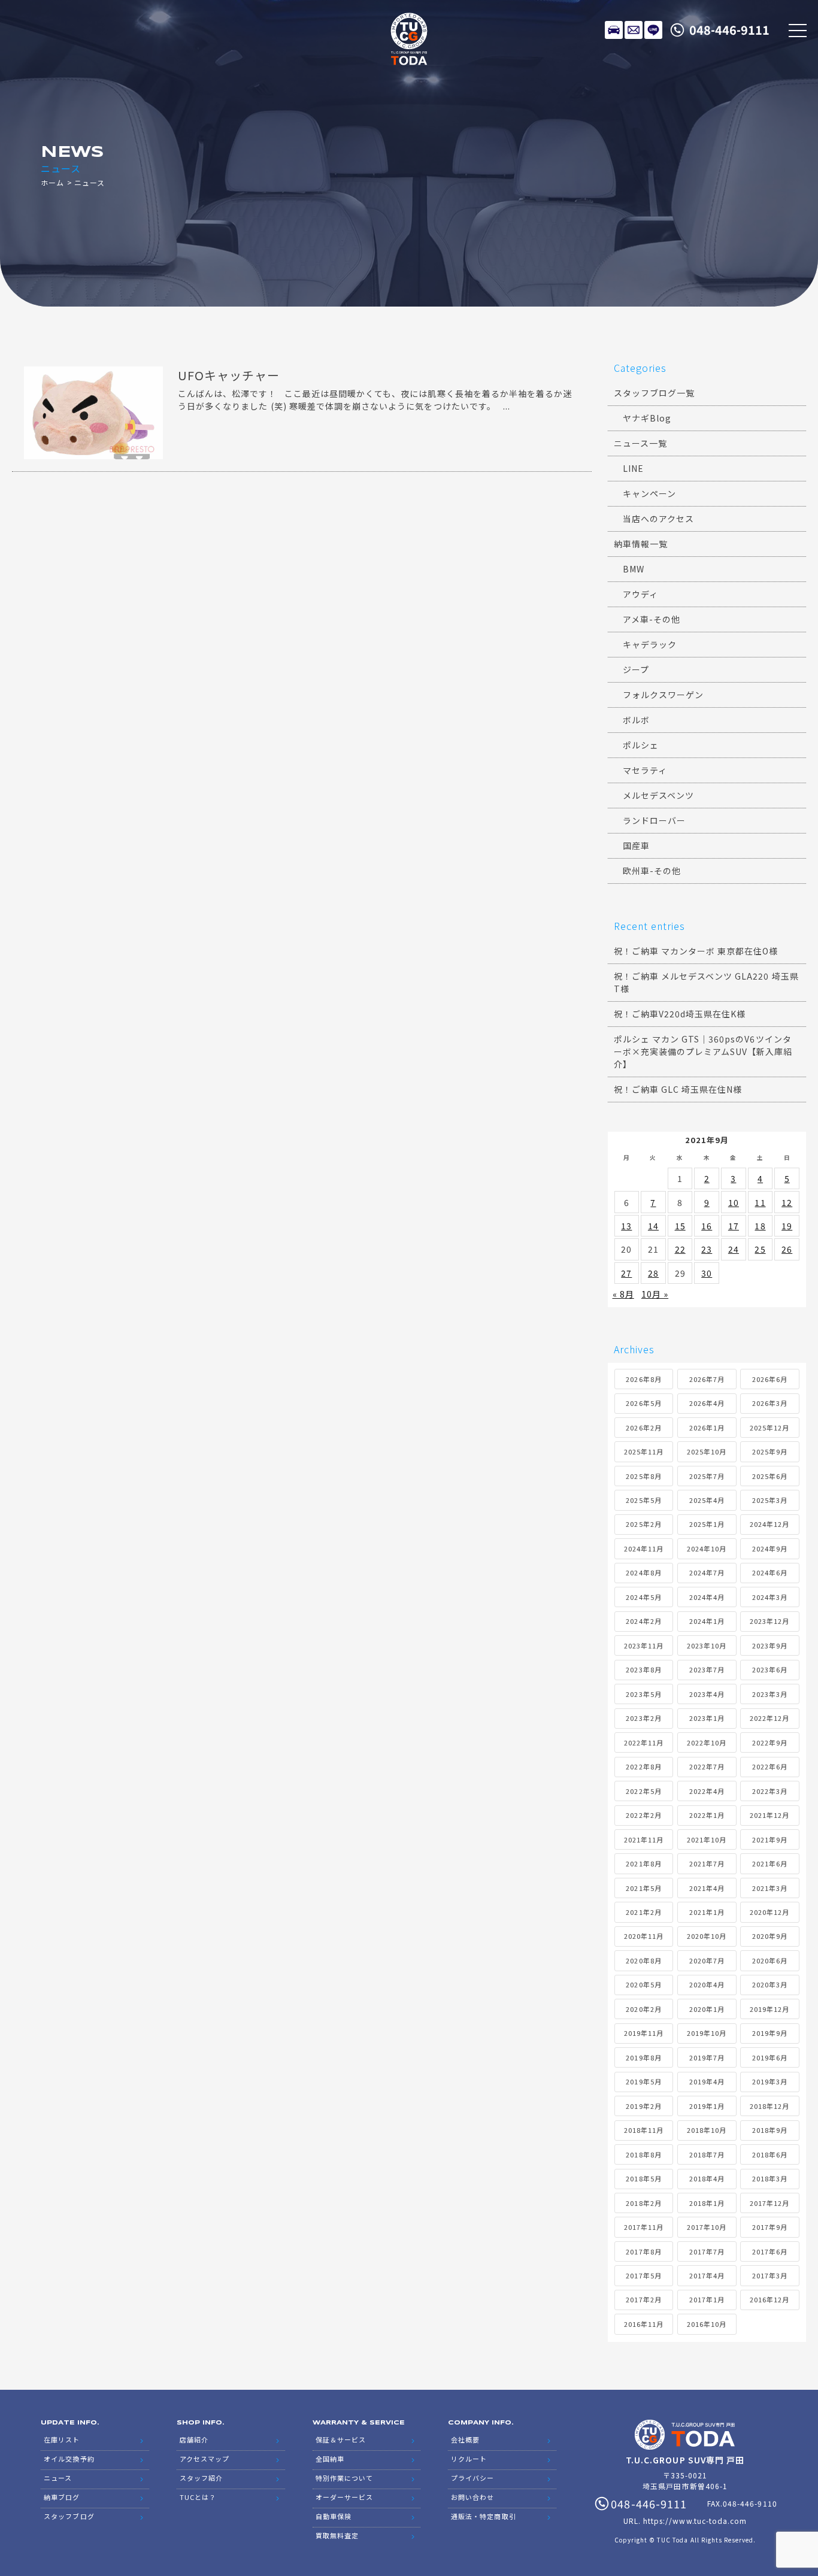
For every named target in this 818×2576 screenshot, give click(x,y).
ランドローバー (654, 820)
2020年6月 (770, 1960)
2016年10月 (707, 2324)
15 (680, 1226)
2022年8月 (643, 1766)
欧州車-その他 (652, 871)
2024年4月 (707, 1597)
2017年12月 (769, 2203)
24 (734, 1249)
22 (680, 1249)
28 (653, 1273)
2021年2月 (643, 1912)
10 (734, 1202)
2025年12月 (769, 1428)
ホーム (52, 182)
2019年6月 (770, 2057)
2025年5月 (643, 1500)
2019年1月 (707, 2106)
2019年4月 (707, 2081)
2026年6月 (770, 1379)
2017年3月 (770, 2275)
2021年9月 (770, 1839)
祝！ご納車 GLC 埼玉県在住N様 (678, 1089)
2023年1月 (707, 1718)
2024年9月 (770, 1548)
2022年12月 (769, 1718)
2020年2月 (643, 2009)
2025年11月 (644, 1451)
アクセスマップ (205, 2459)
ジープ (636, 669)
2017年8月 (643, 2251)
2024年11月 (644, 1548)
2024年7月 (707, 1572)
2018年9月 (770, 2130)
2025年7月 (707, 1476)
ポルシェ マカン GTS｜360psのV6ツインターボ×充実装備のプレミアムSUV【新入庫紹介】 (703, 1051)
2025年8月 (643, 1476)
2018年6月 (770, 2154)
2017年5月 (643, 2275)
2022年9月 (770, 1742)
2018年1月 (707, 2203)
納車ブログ (62, 2497)
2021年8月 (643, 1863)
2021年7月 (707, 1863)
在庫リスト (614, 30)
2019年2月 (643, 2106)
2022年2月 (643, 1815)
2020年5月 (643, 1984)
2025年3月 (770, 1500)
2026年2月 (643, 1428)
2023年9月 (770, 1645)
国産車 (636, 845)
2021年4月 (707, 1888)
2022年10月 (707, 1742)
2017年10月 (707, 2227)
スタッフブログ (69, 2516)
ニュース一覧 (640, 443)
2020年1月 (707, 2009)
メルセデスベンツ (658, 795)
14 (653, 1226)
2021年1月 (707, 1912)
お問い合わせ (472, 2497)
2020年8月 (643, 1960)
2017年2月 (643, 2299)
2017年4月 (707, 2275)
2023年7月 (707, 1669)
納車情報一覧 (641, 544)
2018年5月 (643, 2178)
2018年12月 (769, 2106)
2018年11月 (644, 2130)
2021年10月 (707, 1839)
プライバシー (472, 2478)
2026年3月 (770, 1403)
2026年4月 (707, 1403)
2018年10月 (707, 2130)
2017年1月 (707, 2299)
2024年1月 (707, 1621)
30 (707, 1273)
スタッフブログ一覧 (654, 393)
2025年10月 (707, 1451)
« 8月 (623, 1294)
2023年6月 (770, 1669)
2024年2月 (643, 1621)
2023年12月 (769, 1621)
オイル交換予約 (69, 2459)
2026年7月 (707, 1379)
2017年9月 (770, 2227)
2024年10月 (707, 1548)
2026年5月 (643, 1403)
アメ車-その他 (652, 619)
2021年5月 (643, 1888)
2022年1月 (707, 1815)
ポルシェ (641, 745)
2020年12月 (769, 1912)
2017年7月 (707, 2251)
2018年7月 (707, 2154)
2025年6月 (770, 1476)
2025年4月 (707, 1500)
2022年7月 (707, 1766)
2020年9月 (770, 1936)
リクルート (469, 2459)
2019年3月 (770, 2081)
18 (760, 1226)
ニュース (58, 2478)
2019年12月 (769, 2009)
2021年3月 (770, 1888)
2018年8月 (643, 2154)
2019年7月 (707, 2057)
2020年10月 (707, 1936)
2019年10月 (707, 2033)
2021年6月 (770, 1863)
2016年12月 (769, 2299)
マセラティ (645, 770)
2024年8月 (643, 1572)
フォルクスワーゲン (663, 695)
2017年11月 (644, 2227)
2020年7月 (707, 1960)
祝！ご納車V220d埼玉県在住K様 (680, 1014)
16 (707, 1226)
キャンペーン (649, 493)
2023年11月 (644, 1645)
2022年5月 (643, 1791)
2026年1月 (707, 1428)
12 (787, 1202)
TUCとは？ (198, 2497)
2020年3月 (770, 1984)
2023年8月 (643, 1669)
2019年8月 (643, 2057)
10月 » (655, 1294)
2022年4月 (707, 1791)
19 (787, 1226)
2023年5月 (643, 1694)
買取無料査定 (337, 2535)
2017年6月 (770, 2251)
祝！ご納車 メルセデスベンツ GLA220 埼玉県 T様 (706, 982)
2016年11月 (644, 2324)
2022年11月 (644, 1742)
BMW (634, 569)
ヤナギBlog (647, 418)
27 (626, 1273)
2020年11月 (644, 1936)
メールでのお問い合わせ (634, 30)
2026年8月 (643, 1379)
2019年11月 (644, 2033)
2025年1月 (707, 1524)
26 (787, 1249)
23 (707, 1249)
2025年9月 (770, 1451)
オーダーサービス (344, 2497)
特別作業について (344, 2478)
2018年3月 (770, 2178)
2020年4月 (707, 1984)
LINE (653, 30)
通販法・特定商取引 (483, 2516)
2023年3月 (770, 1694)
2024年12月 (769, 1524)
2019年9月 (770, 2033)
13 (626, 1226)
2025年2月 (643, 1524)
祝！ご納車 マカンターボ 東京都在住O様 (696, 951)
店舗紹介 (194, 2439)
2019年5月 (643, 2081)
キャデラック (650, 644)
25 (760, 1249)
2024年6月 (770, 1572)
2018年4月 (707, 2178)
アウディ (640, 594)
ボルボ (636, 720)
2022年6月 (770, 1766)
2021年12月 (769, 1815)
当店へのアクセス (658, 519)
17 (734, 1226)
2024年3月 (770, 1597)
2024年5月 (643, 1597)
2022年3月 (770, 1791)
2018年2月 (643, 2203)
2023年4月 (707, 1694)
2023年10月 (707, 1645)
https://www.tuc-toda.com (695, 2521)
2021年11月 (644, 1839)
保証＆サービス (341, 2439)
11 (760, 1202)
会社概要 (465, 2439)
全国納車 (330, 2459)
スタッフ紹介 (201, 2478)
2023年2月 (643, 1718)
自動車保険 (334, 2516)
